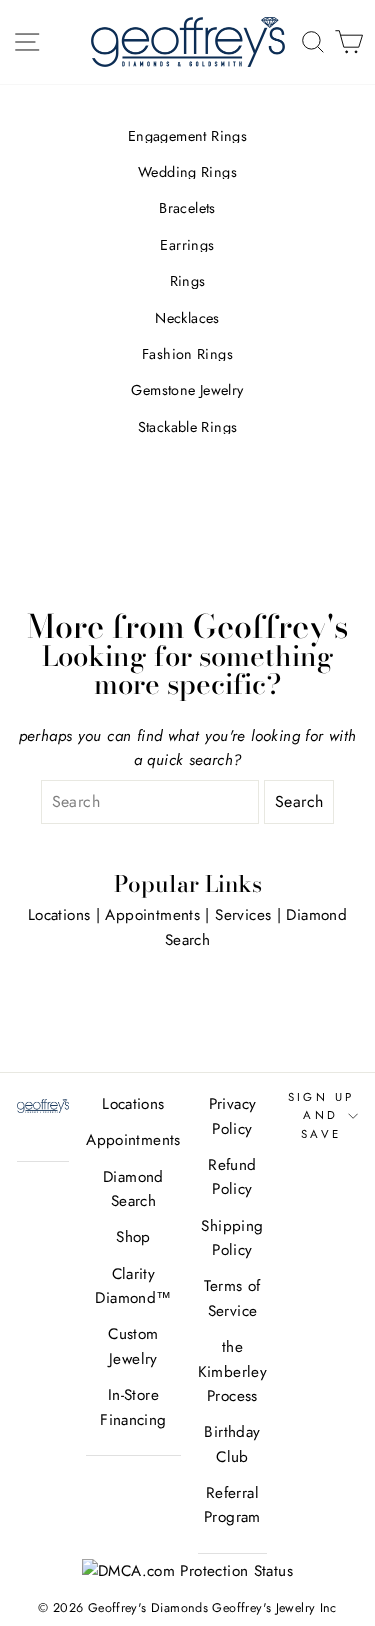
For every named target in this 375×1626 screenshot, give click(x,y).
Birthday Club (232, 1444)
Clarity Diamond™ (133, 1286)
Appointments (152, 915)
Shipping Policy (232, 1238)
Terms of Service (232, 1298)
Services (243, 915)
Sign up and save (321, 1115)
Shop (133, 1237)
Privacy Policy (233, 1116)
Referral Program (232, 1505)
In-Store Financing (133, 1407)
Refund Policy (232, 1177)
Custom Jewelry (133, 1346)
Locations (59, 915)
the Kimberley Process (232, 1371)
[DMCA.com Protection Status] (187, 1571)
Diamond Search (133, 1189)
